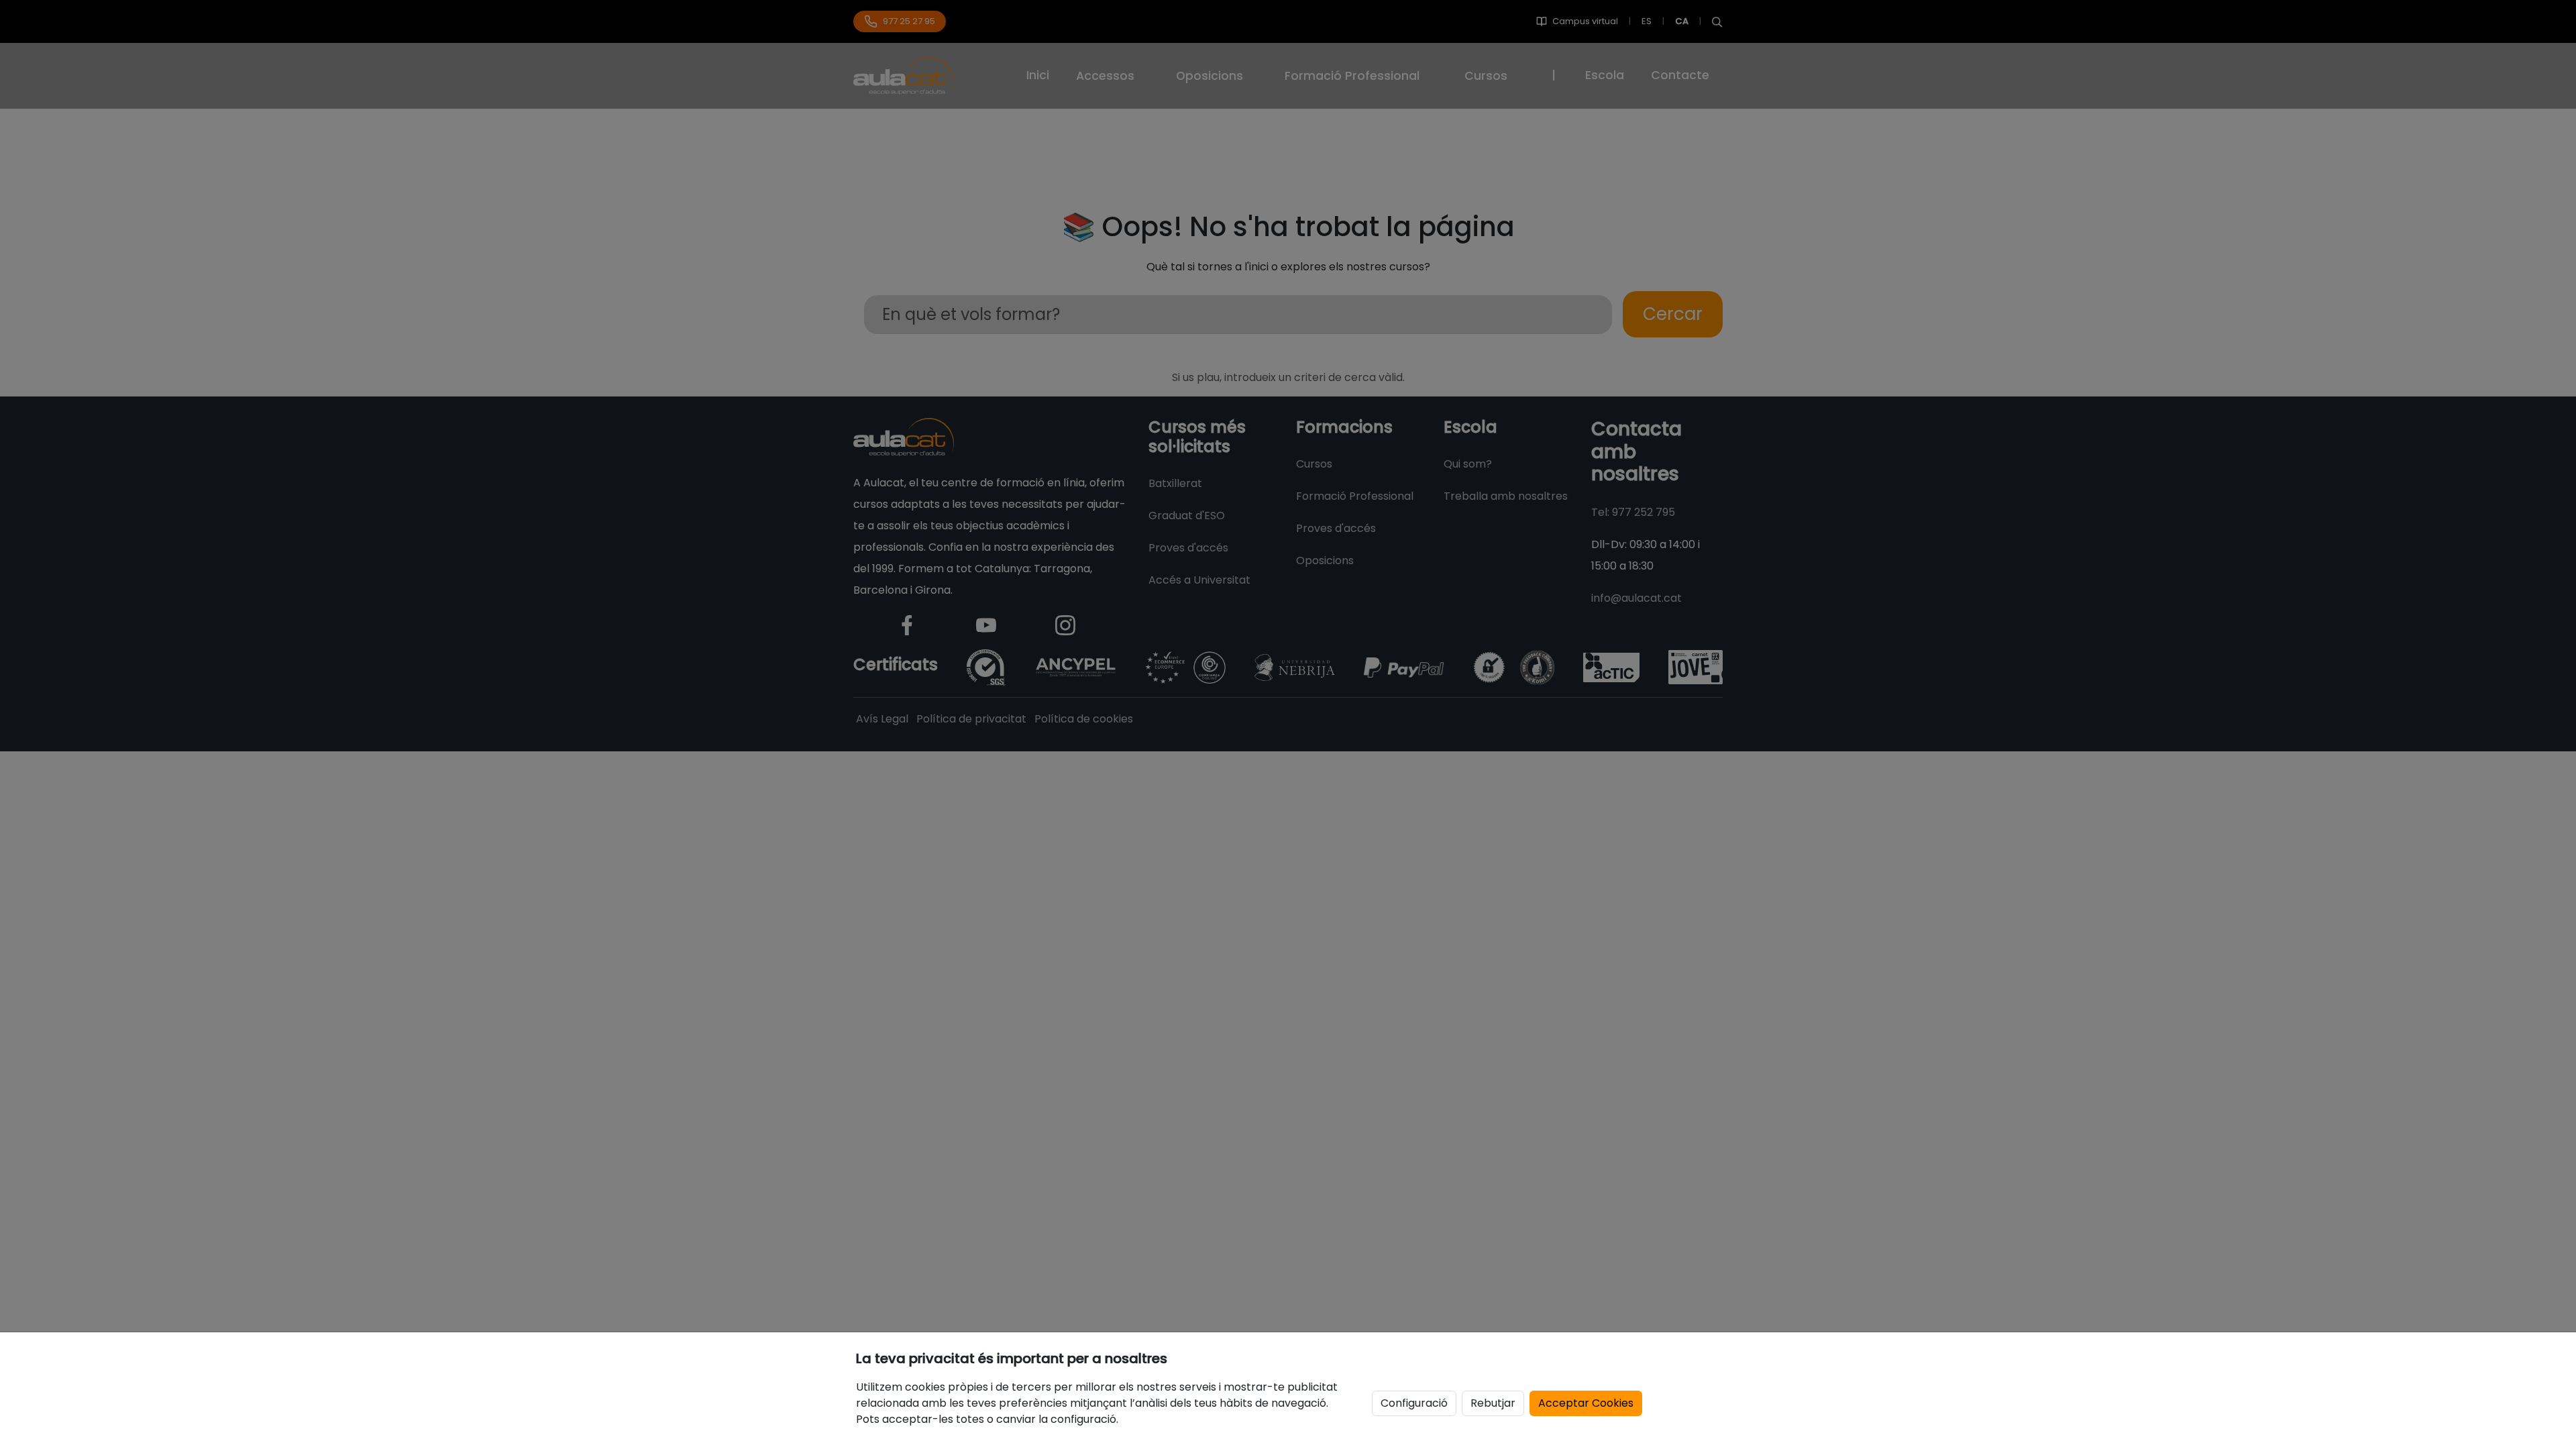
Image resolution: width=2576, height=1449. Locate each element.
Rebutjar (1493, 1403)
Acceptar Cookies (1586, 1403)
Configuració (1414, 1403)
